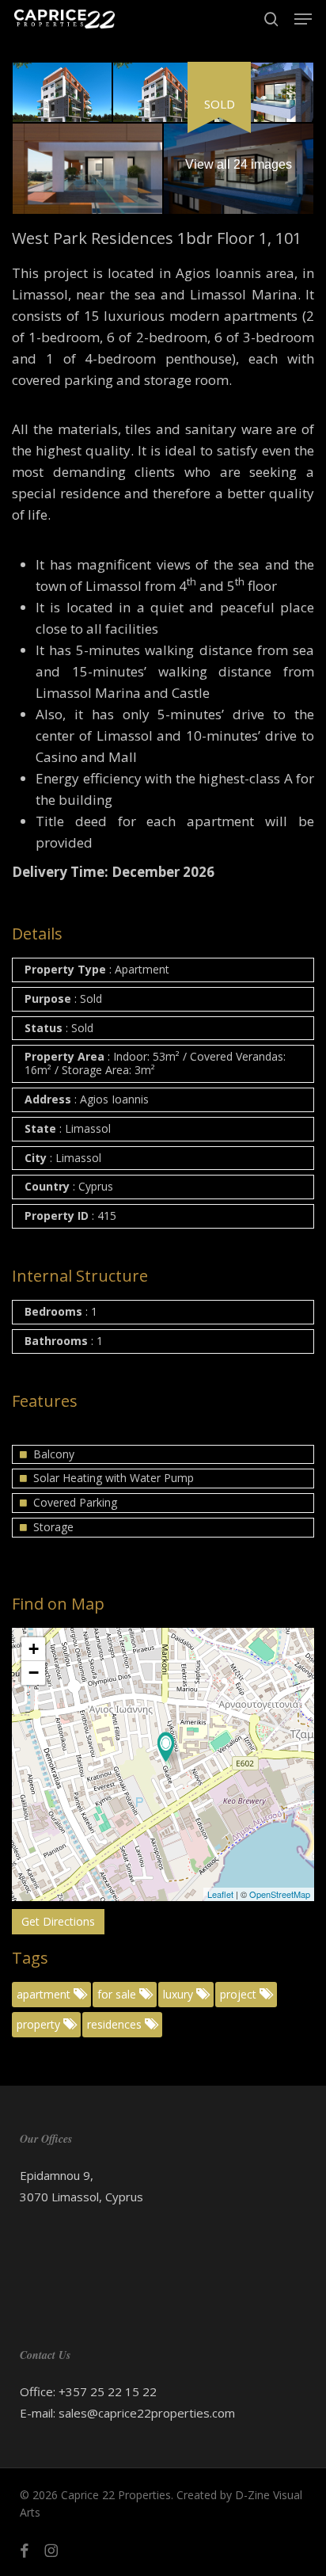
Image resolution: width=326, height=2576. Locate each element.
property (40, 2024)
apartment (45, 1994)
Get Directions (58, 1921)
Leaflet (220, 1894)
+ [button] (34, 1649)
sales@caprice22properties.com (147, 2413)
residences (116, 2024)
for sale (118, 1994)
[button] (303, 19)
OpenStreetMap (280, 1894)
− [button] (34, 1673)
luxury (180, 1994)
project (240, 1994)
